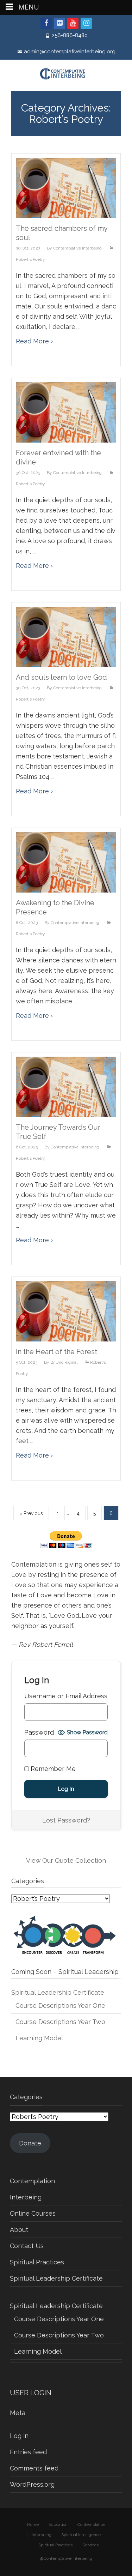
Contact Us (27, 2246)
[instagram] (86, 23)
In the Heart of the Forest (56, 1352)
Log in (19, 2436)
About (19, 2230)
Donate (30, 2143)
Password (39, 1732)
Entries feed (28, 2452)
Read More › (34, 341)
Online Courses (33, 2213)
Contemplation (32, 2181)
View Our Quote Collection (66, 1860)
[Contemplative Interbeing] (66, 75)
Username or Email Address (66, 1696)
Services (90, 2545)
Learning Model (39, 2038)
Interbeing (26, 2197)
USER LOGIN (31, 2393)
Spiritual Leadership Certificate (58, 1992)
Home (33, 2524)
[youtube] (73, 23)
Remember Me (52, 1769)
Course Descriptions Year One (60, 2005)
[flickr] (59, 23)
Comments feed (34, 2468)
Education (58, 2524)
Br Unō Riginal (64, 1362)
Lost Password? (66, 1820)
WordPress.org (32, 2484)
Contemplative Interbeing (77, 248)
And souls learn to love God (61, 677)
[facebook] (46, 23)
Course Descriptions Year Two (60, 2022)
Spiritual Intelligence (81, 2535)
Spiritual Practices (37, 2262)
